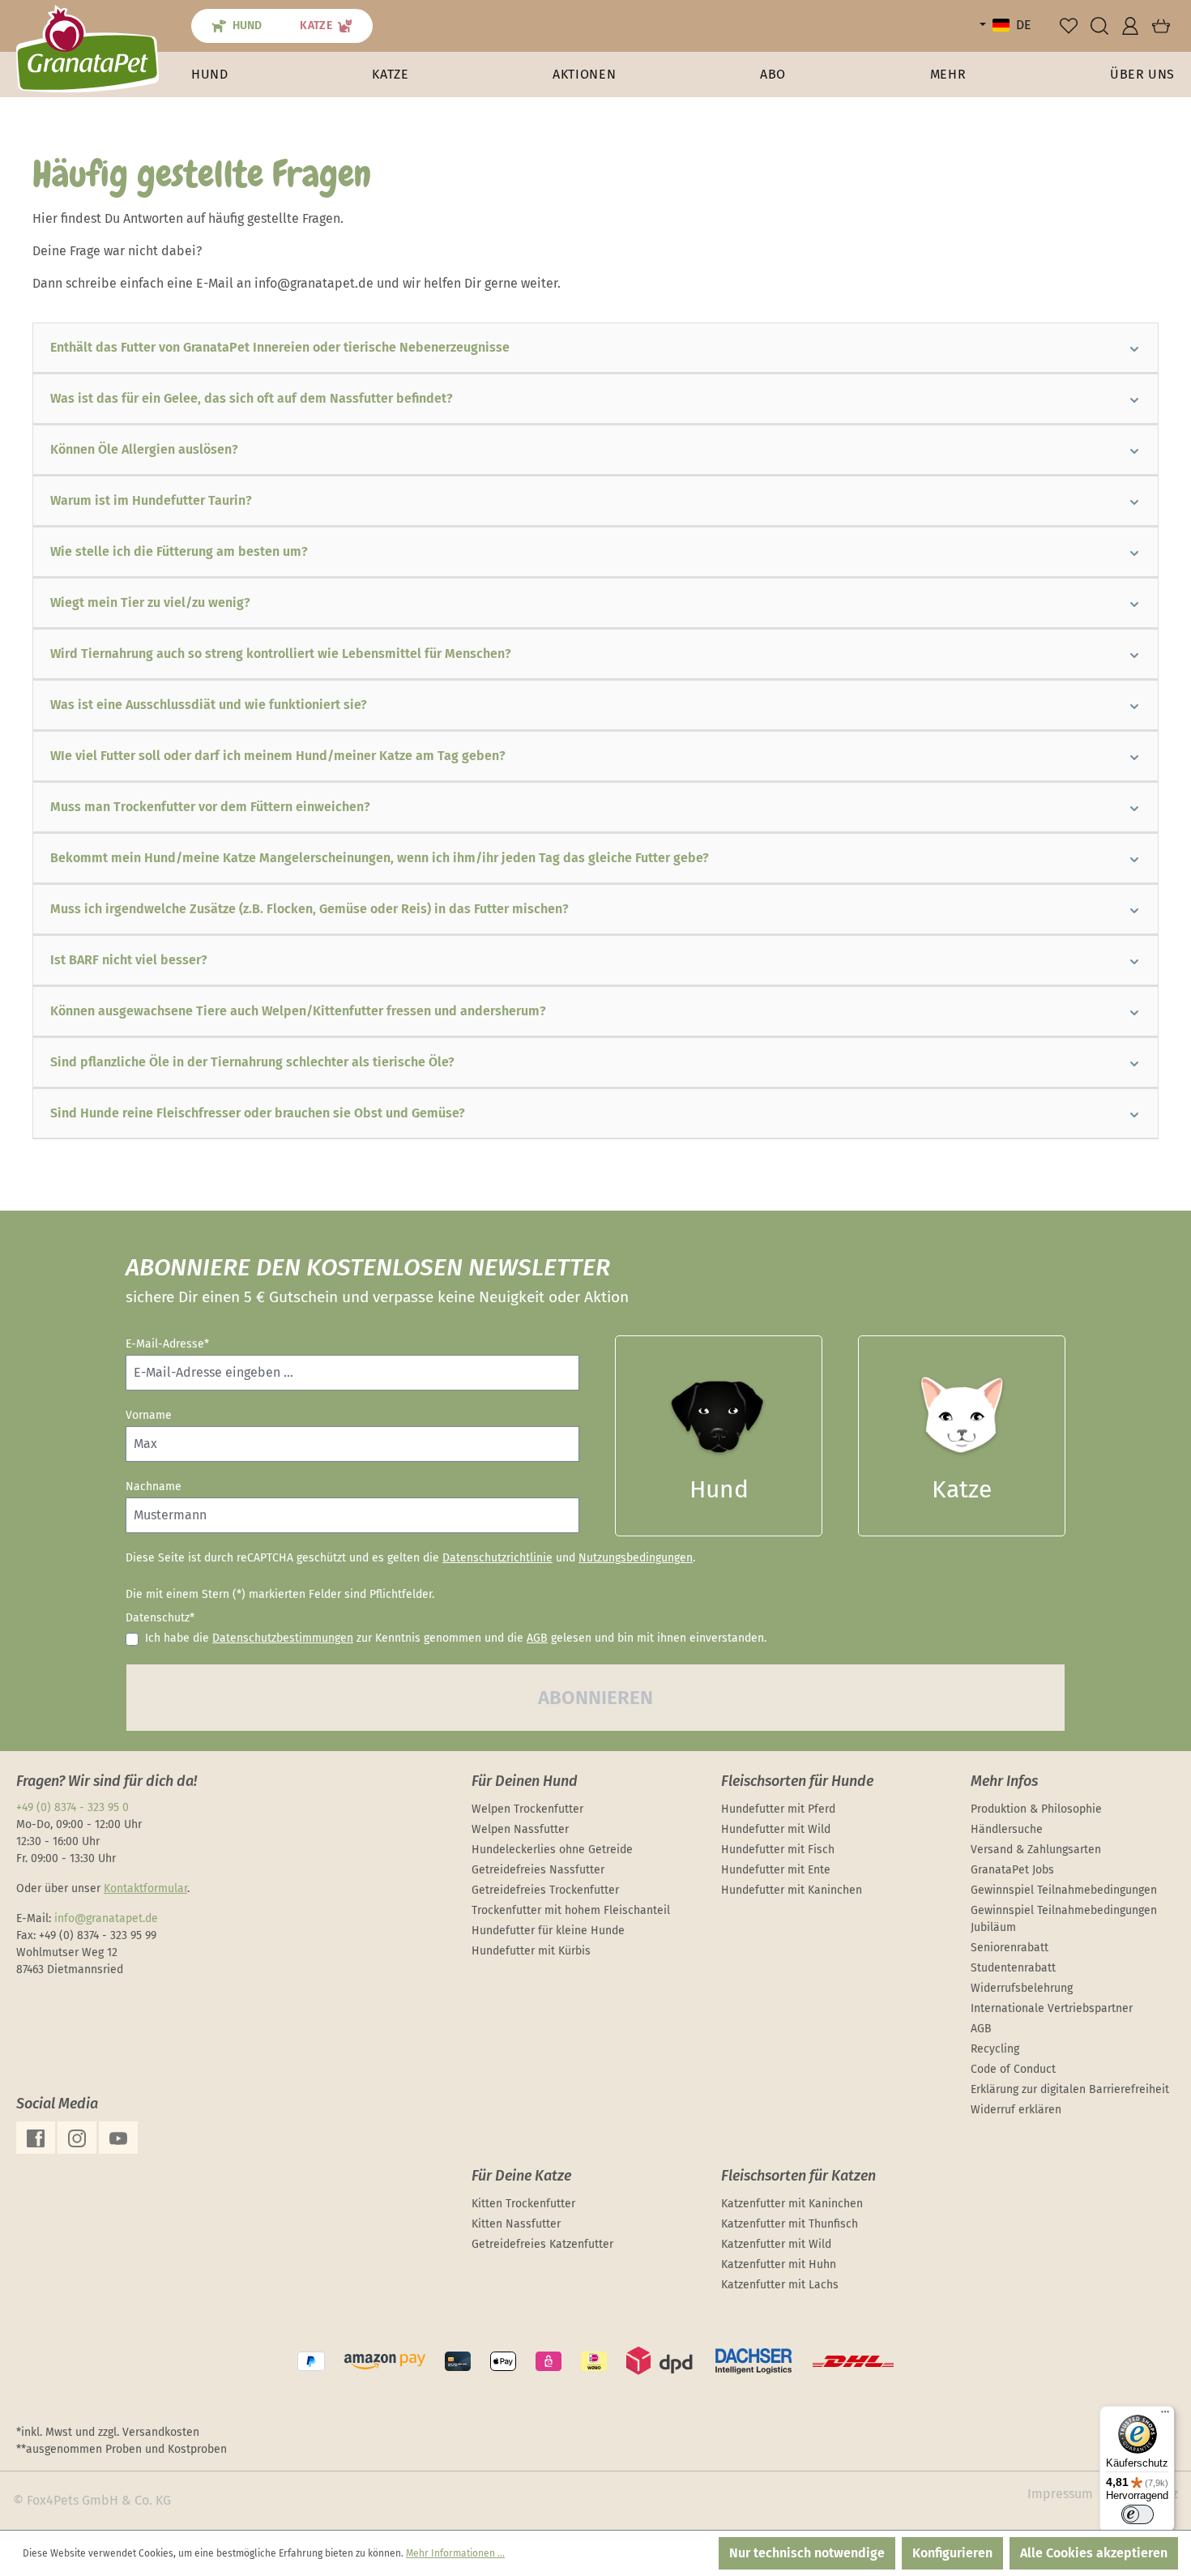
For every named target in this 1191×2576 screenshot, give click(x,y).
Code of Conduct (1013, 2069)
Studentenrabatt (1013, 1968)
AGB (537, 1638)
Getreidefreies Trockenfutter (545, 1890)
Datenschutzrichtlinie (497, 1558)
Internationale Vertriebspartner (1052, 2008)
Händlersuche (1007, 1829)
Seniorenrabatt (1010, 1948)
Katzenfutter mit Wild (776, 2244)
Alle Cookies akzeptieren (1094, 2553)
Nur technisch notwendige (807, 2553)
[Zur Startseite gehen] (88, 48)
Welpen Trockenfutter (527, 1809)
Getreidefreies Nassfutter (538, 1870)
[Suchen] (1099, 26)
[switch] (1138, 2514)
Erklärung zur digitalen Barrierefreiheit (1070, 2089)
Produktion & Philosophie (1036, 1809)
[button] (948, 75)
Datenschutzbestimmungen (283, 1638)
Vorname (149, 1415)
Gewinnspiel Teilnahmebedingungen (1064, 1890)
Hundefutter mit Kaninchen (792, 1890)
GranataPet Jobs (1012, 1870)
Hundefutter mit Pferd (778, 1809)
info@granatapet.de (106, 1918)
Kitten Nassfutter (516, 2224)
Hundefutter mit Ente (776, 1870)
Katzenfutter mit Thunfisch (790, 2224)
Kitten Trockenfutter (523, 2204)
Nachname (154, 1487)
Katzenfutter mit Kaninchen (792, 2204)
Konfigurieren (952, 2553)
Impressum (1060, 2494)
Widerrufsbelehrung (1022, 1988)
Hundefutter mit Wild (776, 1829)
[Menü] (1165, 2416)
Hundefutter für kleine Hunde (548, 1931)
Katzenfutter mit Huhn (779, 2264)
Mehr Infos (1004, 1781)
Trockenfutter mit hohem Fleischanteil (571, 1910)
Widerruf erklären (1016, 2110)
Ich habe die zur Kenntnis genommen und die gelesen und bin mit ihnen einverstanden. (456, 1638)
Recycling (995, 2049)
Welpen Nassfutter (520, 1829)
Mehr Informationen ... (455, 2553)
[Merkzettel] (1069, 26)
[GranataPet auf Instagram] (77, 2138)
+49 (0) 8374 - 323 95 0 (73, 1807)
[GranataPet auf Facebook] (36, 2138)
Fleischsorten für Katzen (798, 2176)
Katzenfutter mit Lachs (780, 2285)
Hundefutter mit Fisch (778, 1850)
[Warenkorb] (1161, 26)
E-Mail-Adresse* (167, 1344)
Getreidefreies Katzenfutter (542, 2244)
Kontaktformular (145, 1888)
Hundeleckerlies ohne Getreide (552, 1850)
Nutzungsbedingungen (636, 1558)
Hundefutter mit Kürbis (531, 1951)
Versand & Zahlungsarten (1036, 1850)
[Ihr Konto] (1130, 26)
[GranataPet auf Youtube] (118, 2138)
